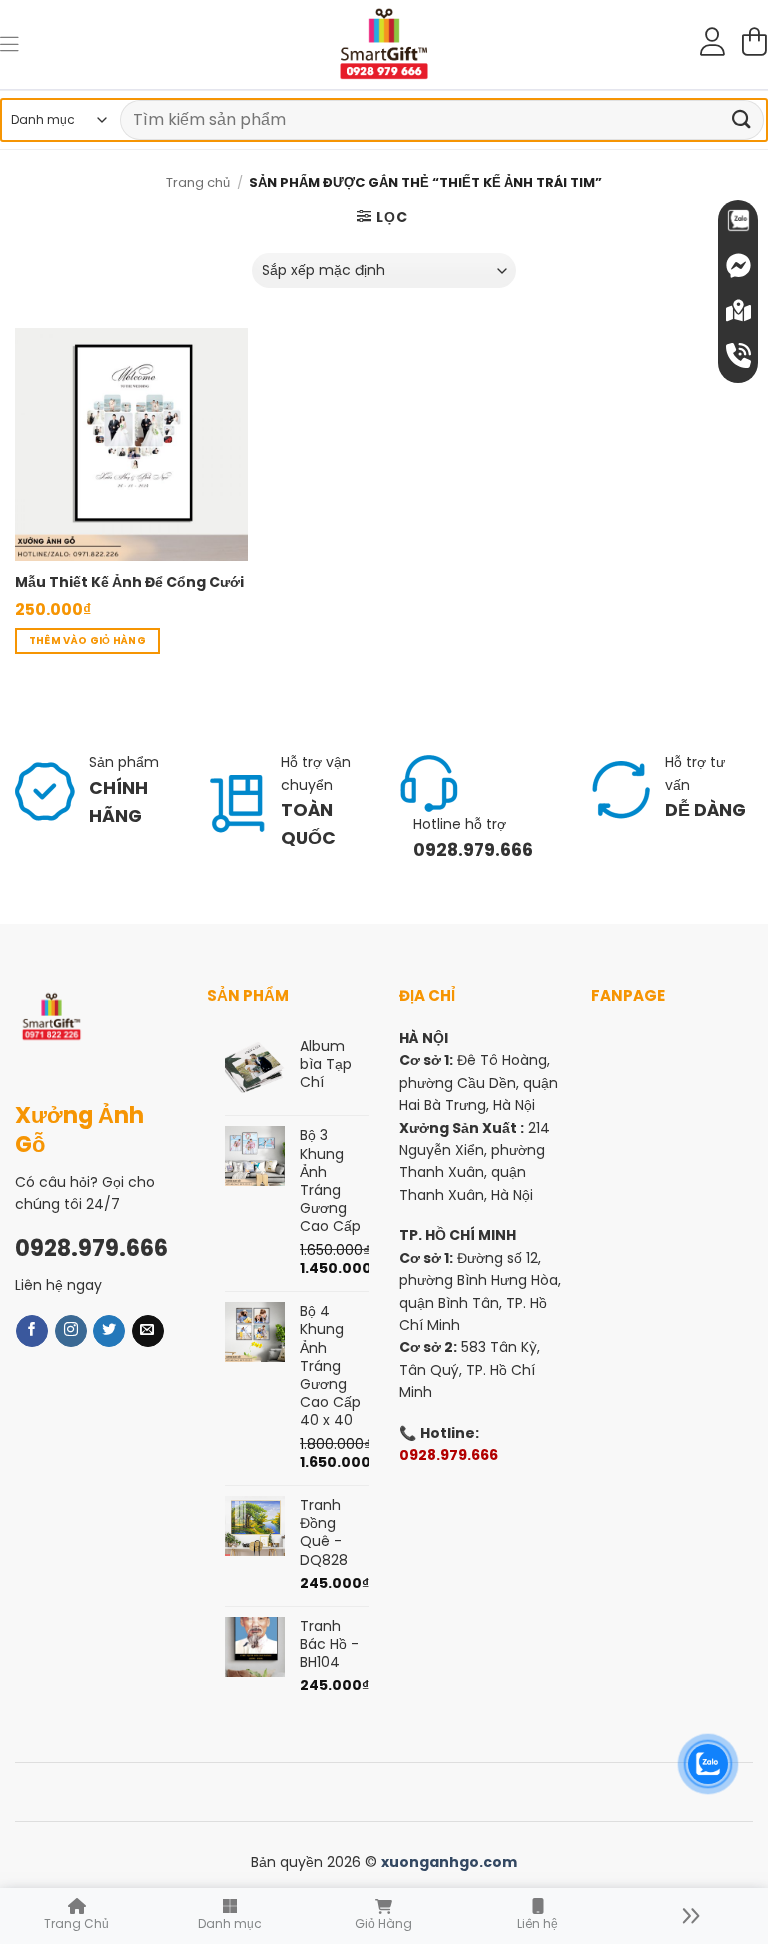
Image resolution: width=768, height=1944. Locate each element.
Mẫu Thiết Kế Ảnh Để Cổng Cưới (129, 582)
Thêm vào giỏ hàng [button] (87, 640)
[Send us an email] (148, 1331)
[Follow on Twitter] (109, 1331)
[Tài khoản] (712, 44)
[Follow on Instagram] (71, 1331)
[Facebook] (738, 265)
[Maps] (738, 310)
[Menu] (10, 45)
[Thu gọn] (691, 1916)
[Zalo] (738, 220)
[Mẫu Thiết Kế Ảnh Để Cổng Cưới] (131, 444)
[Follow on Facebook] (32, 1331)
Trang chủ (198, 182)
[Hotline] (738, 355)
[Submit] (742, 119)
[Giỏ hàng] (754, 44)
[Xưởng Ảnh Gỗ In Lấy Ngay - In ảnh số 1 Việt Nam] (384, 45)
